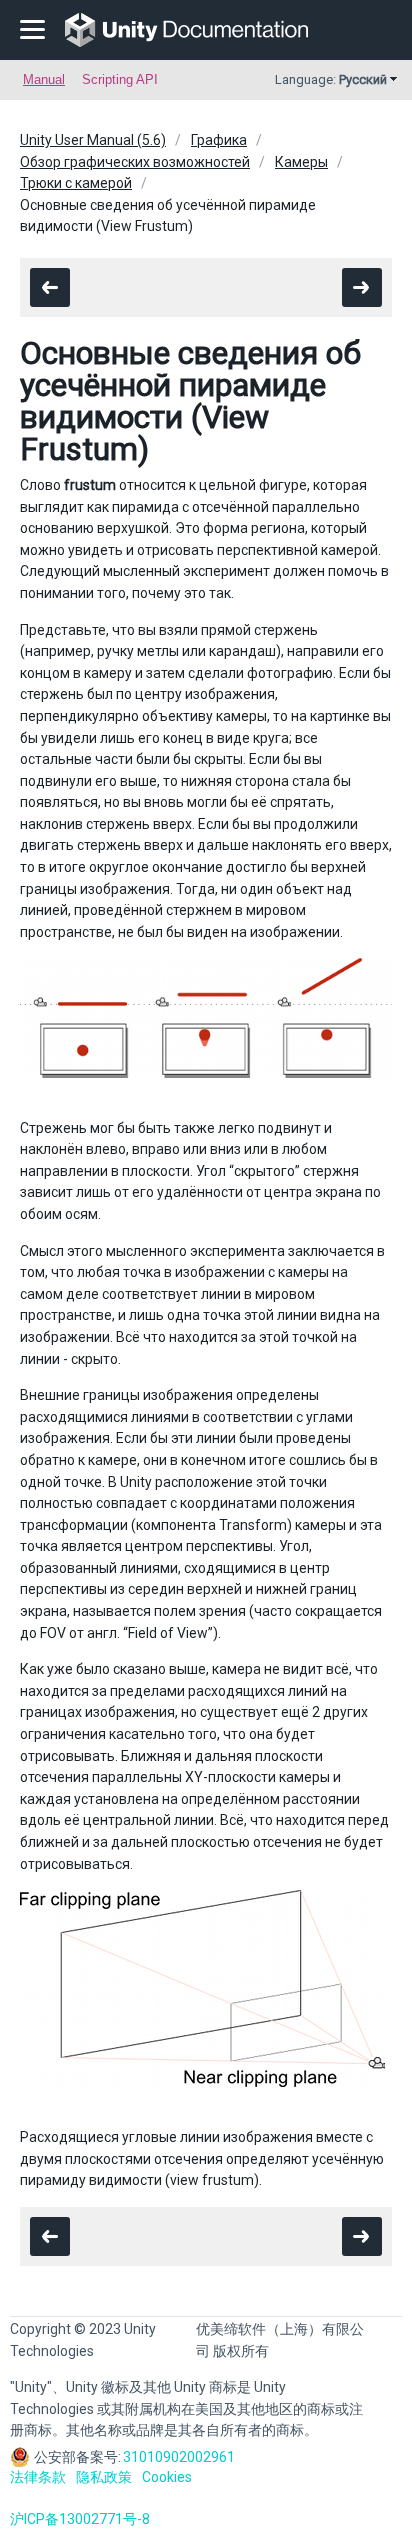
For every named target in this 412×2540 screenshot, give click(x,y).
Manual (44, 79)
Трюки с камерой (76, 183)
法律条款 (38, 2477)
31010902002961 (179, 2457)
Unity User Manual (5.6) (93, 140)
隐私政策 (104, 2477)
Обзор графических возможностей (135, 162)
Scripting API (120, 79)
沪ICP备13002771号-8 (80, 2519)
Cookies (167, 2477)
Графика (219, 140)
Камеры (301, 162)
